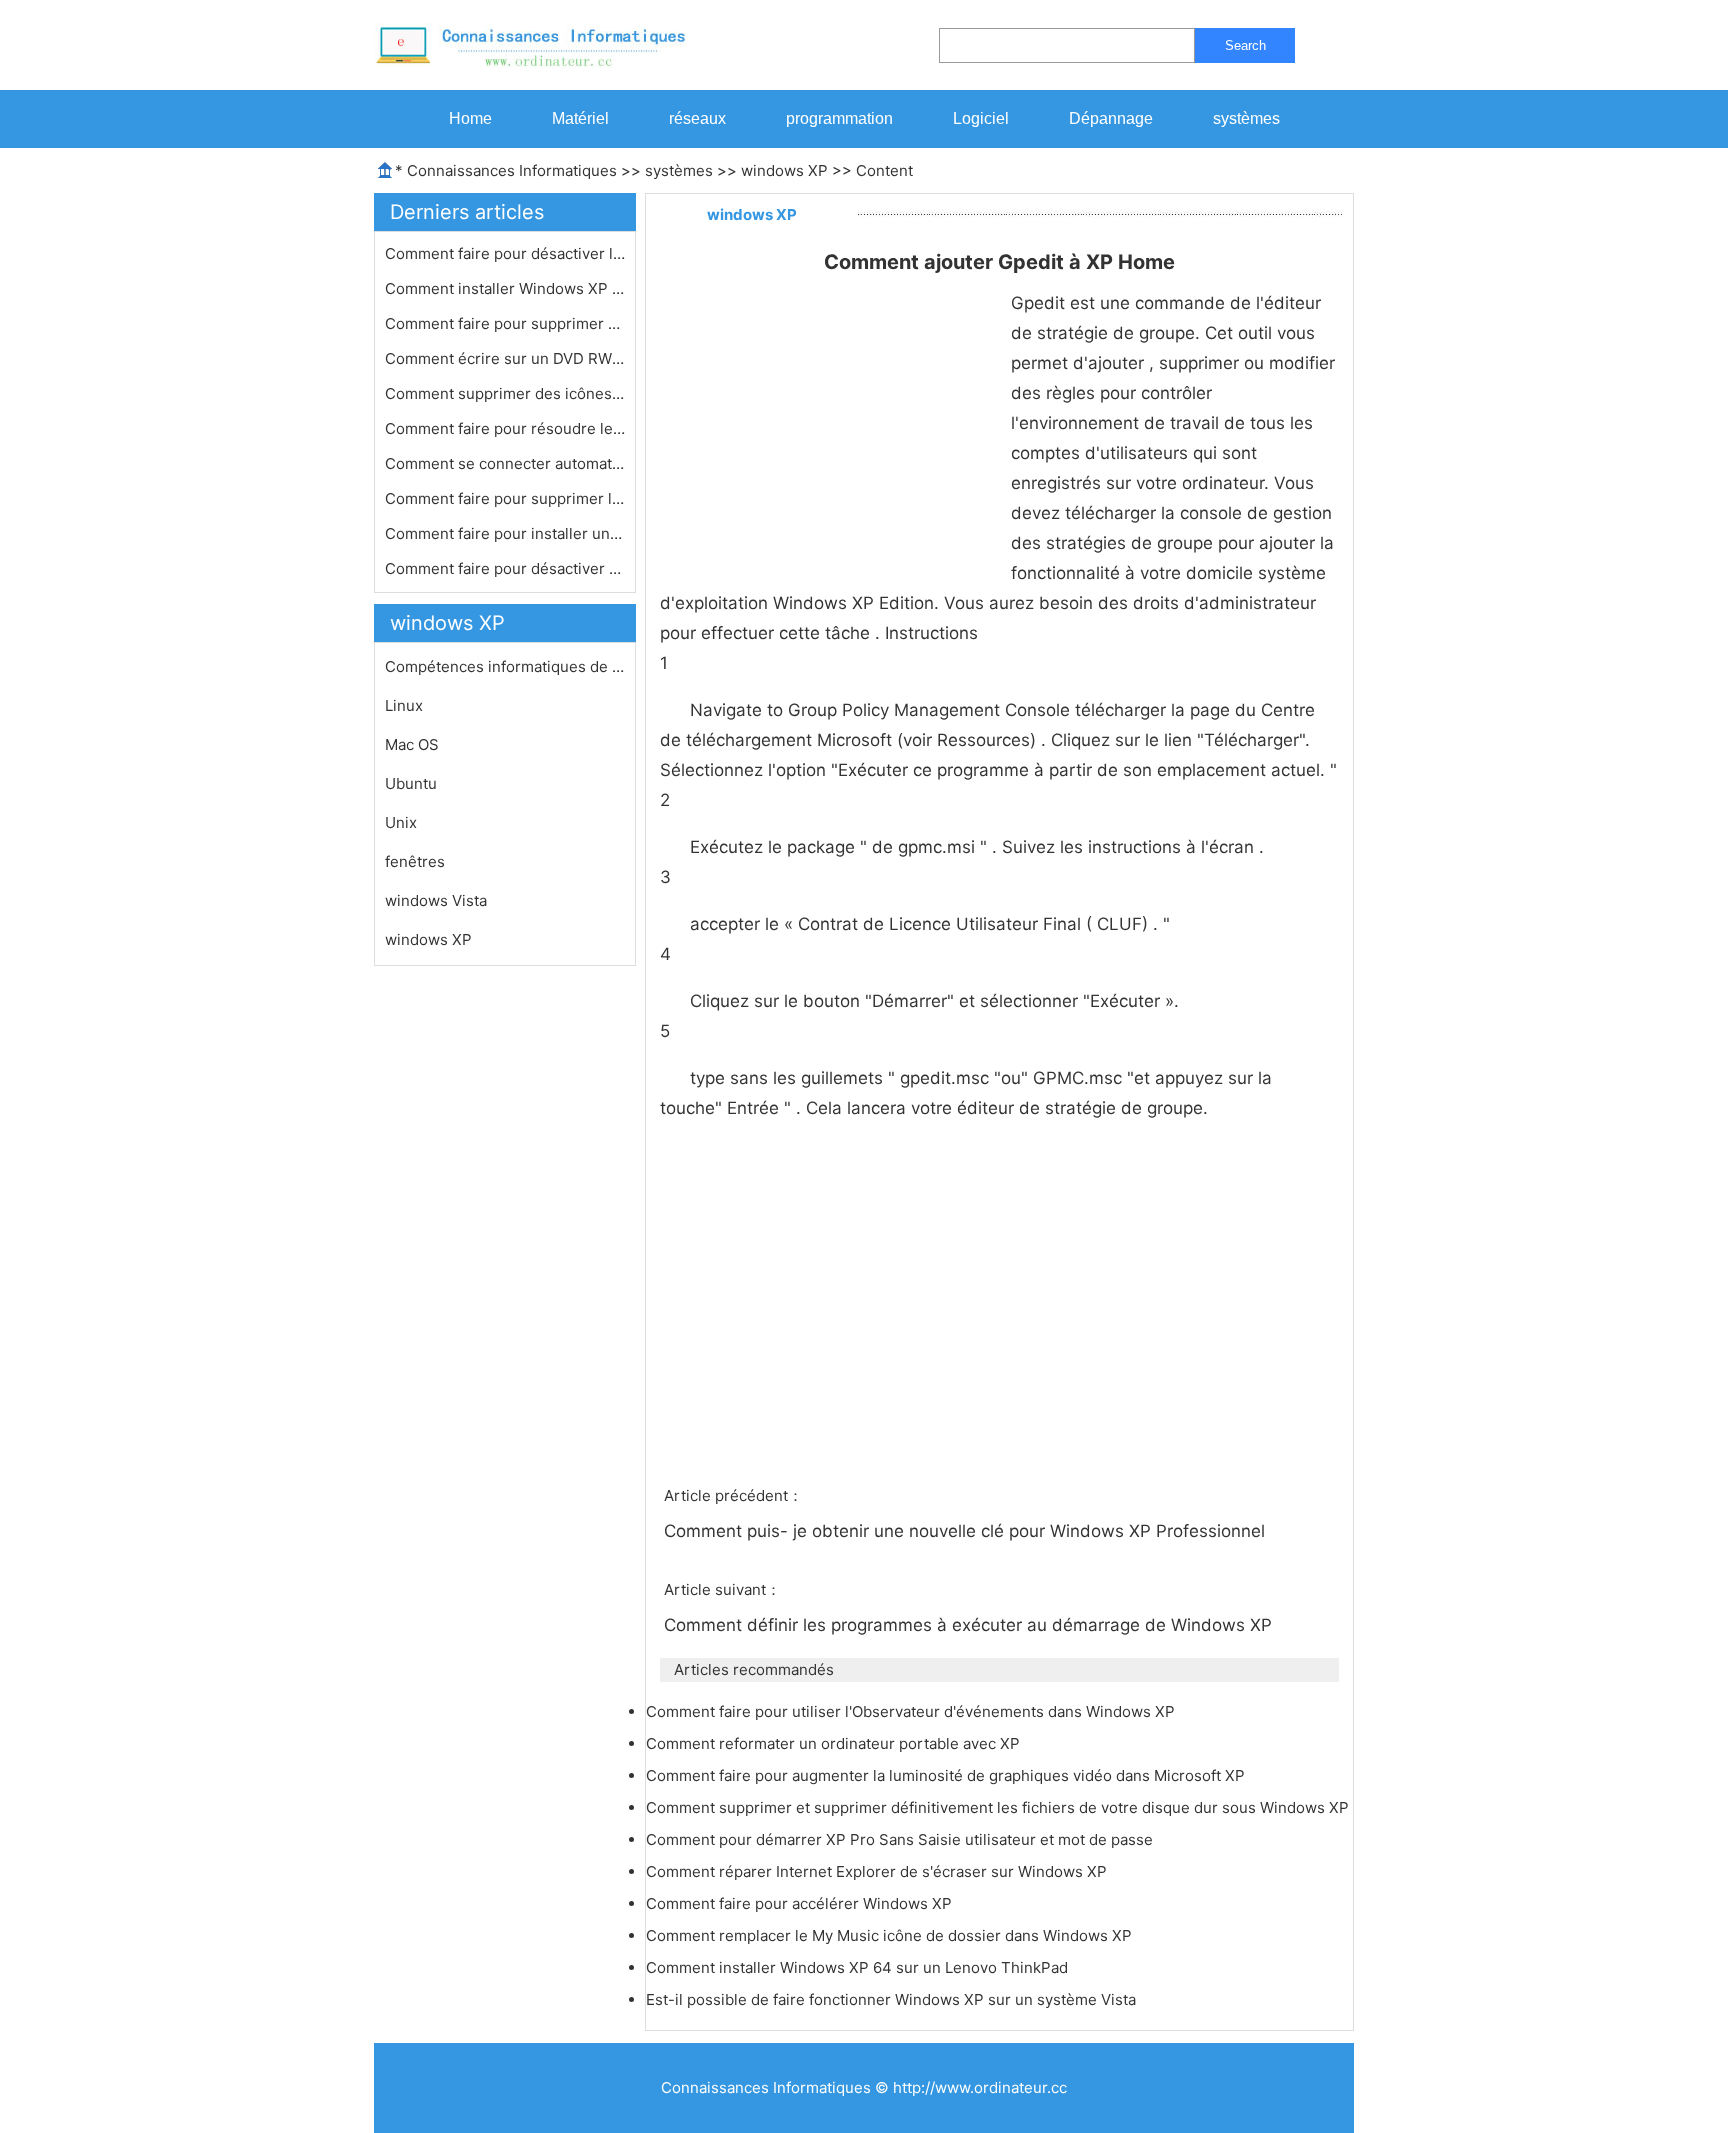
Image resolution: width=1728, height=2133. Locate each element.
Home (470, 118)
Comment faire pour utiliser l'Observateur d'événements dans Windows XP (912, 1711)
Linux (404, 705)
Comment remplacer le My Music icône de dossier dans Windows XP (891, 1935)
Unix (401, 822)
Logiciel (981, 118)
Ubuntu (411, 783)
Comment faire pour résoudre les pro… (505, 428)
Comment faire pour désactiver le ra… (505, 253)
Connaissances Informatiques (512, 170)
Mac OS (412, 744)
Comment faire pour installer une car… (505, 533)
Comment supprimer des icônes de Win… (505, 393)
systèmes (1246, 118)
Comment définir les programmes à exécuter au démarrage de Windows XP (970, 1625)
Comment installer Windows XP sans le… (505, 288)
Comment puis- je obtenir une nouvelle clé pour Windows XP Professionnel (967, 1531)
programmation (839, 118)
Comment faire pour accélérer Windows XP (801, 1903)
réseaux (697, 118)
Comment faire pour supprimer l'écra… (505, 498)
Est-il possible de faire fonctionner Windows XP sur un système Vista (893, 1999)
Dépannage (1111, 118)
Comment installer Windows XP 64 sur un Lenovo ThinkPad (859, 1967)
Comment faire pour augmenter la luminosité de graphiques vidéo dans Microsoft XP (947, 1775)
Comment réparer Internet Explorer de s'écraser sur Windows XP (878, 1871)
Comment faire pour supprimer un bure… (505, 323)
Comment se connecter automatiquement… (505, 463)
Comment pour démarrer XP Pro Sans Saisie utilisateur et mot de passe (901, 1839)
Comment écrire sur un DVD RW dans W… (505, 358)
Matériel (580, 118)
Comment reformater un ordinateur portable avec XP (835, 1743)
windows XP (784, 170)
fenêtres (415, 861)
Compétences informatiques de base (505, 666)
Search (1245, 45)
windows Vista (436, 900)
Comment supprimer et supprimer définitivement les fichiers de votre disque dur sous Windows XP (999, 1807)
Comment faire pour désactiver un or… (505, 568)
